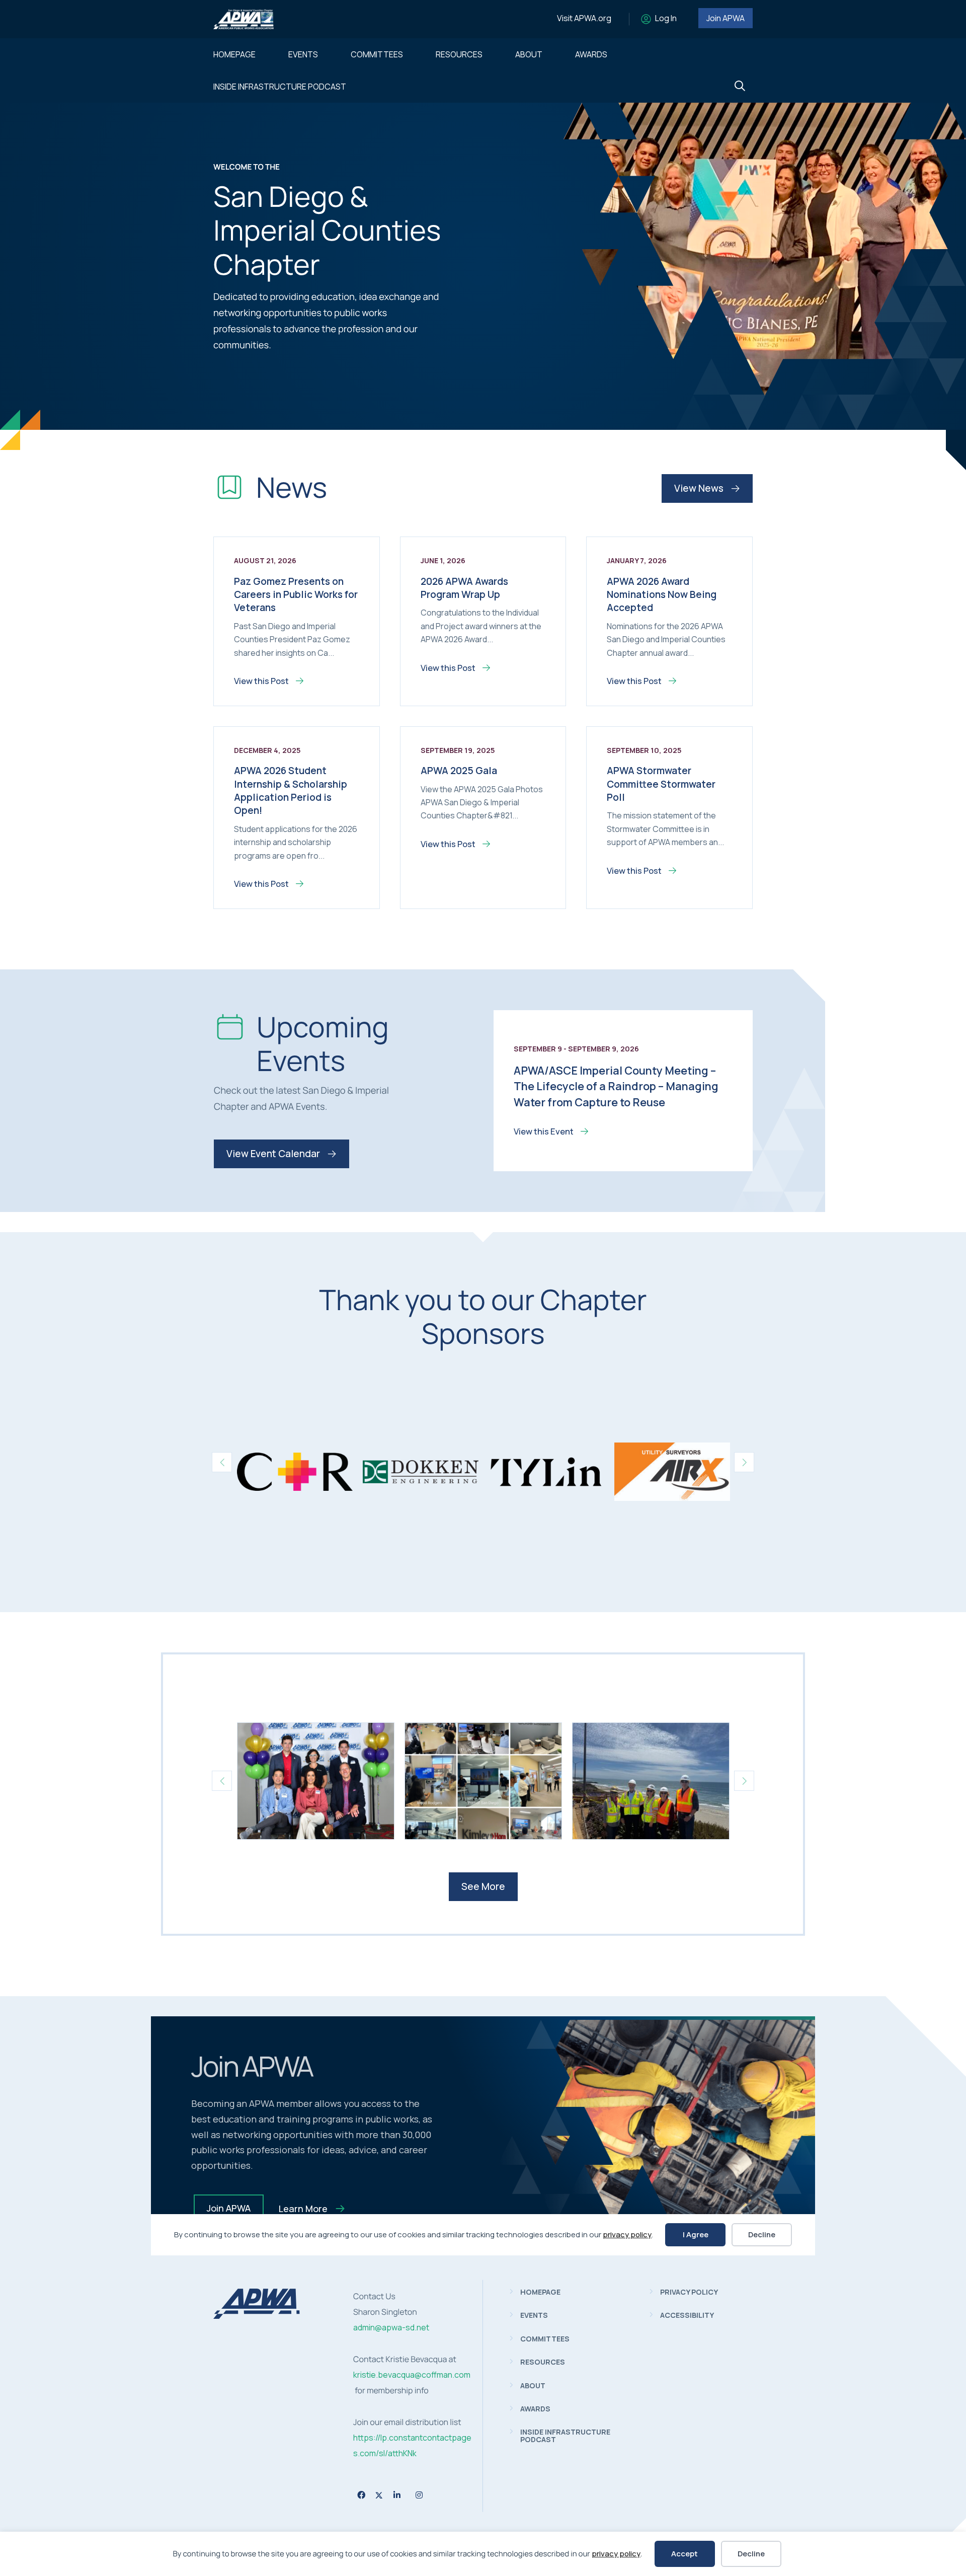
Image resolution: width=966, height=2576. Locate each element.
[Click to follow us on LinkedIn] (397, 2495)
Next (744, 1462)
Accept (685, 2554)
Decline (751, 2554)
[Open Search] (740, 86)
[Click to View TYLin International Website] (546, 1472)
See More (483, 1886)
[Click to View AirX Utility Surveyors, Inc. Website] (672, 1472)
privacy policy (616, 2554)
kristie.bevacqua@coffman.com (412, 2375)
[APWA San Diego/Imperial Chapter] (257, 2316)
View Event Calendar (274, 1154)
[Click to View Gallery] (316, 1781)
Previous (222, 1462)
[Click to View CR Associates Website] (295, 1472)
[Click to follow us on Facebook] (361, 2495)
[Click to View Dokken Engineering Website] (421, 1472)
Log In (666, 18)
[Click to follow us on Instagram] (419, 2495)
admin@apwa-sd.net (391, 2327)
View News (700, 488)
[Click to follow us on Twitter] (379, 2495)
